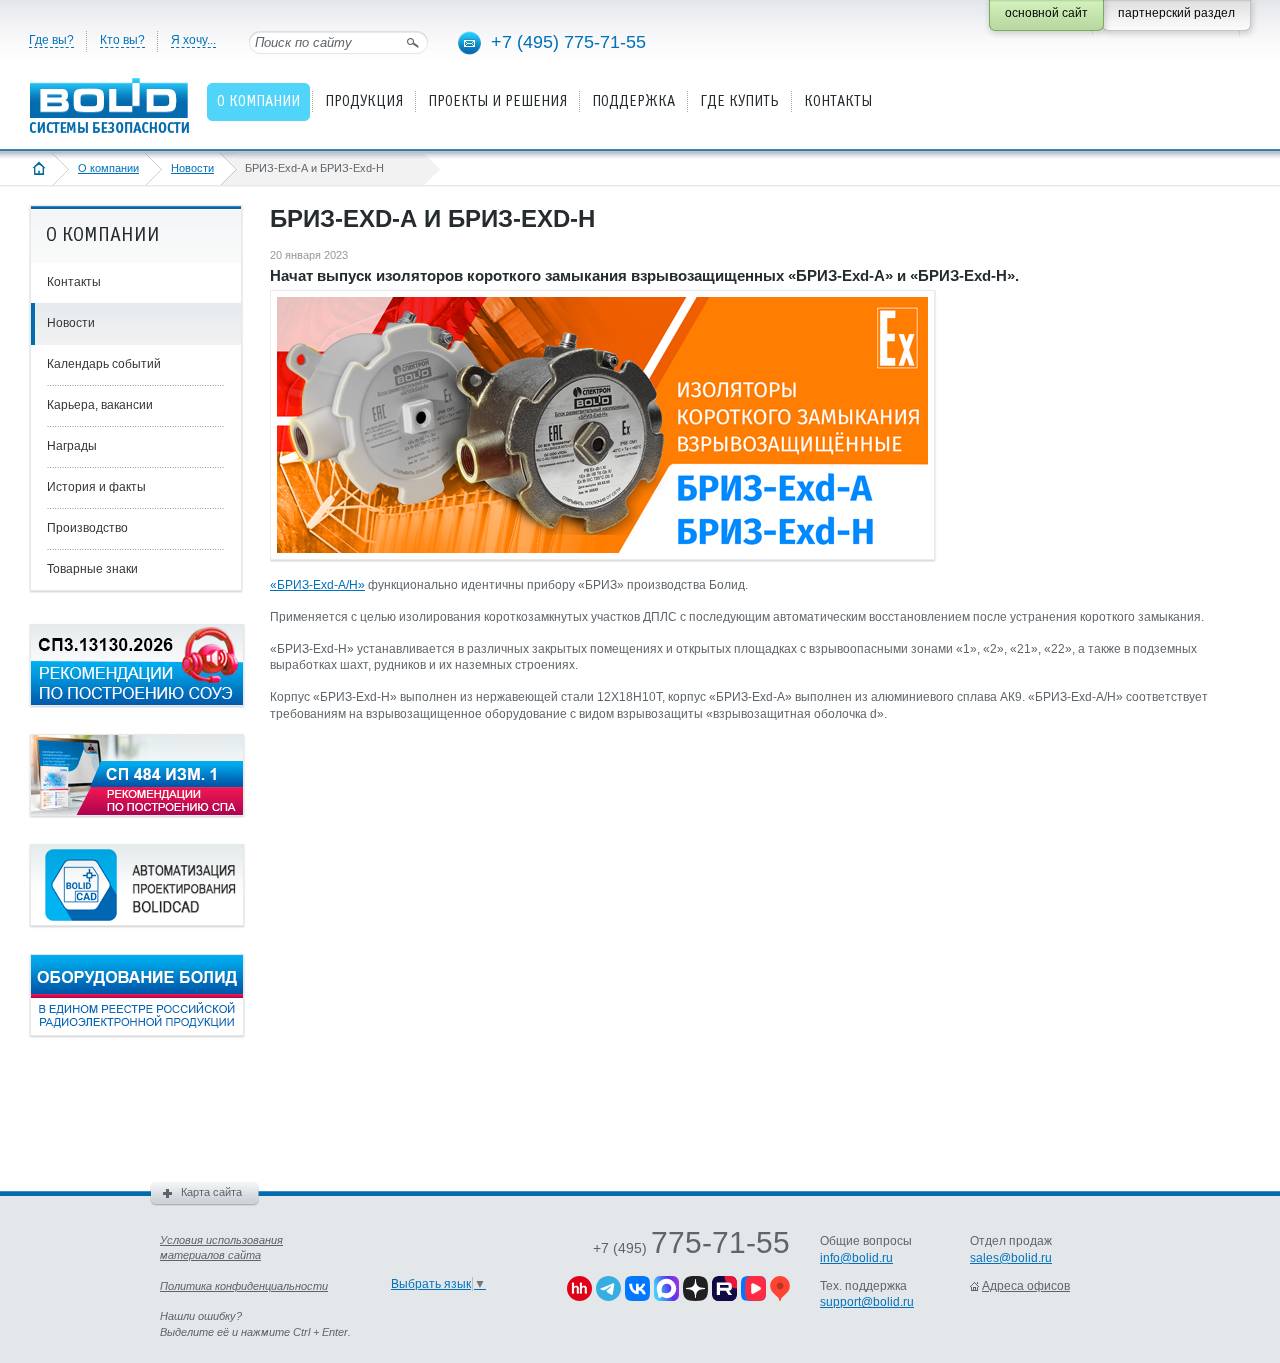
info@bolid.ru (856, 1258)
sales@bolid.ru (1011, 1258)
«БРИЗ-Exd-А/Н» (317, 585)
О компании (108, 168)
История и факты (96, 487)
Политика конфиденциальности (244, 1286)
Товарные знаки (92, 569)
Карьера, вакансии (100, 405)
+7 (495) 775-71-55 (568, 42)
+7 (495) (691, 1248)
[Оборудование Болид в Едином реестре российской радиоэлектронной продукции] (137, 1032)
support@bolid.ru (867, 1302)
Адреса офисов (1026, 1286)
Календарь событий (104, 364)
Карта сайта (211, 1192)
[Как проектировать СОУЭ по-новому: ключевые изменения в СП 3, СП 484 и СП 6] (137, 702)
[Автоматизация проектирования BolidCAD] (137, 922)
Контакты (74, 282)
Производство (87, 528)
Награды (72, 446)
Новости (192, 168)
